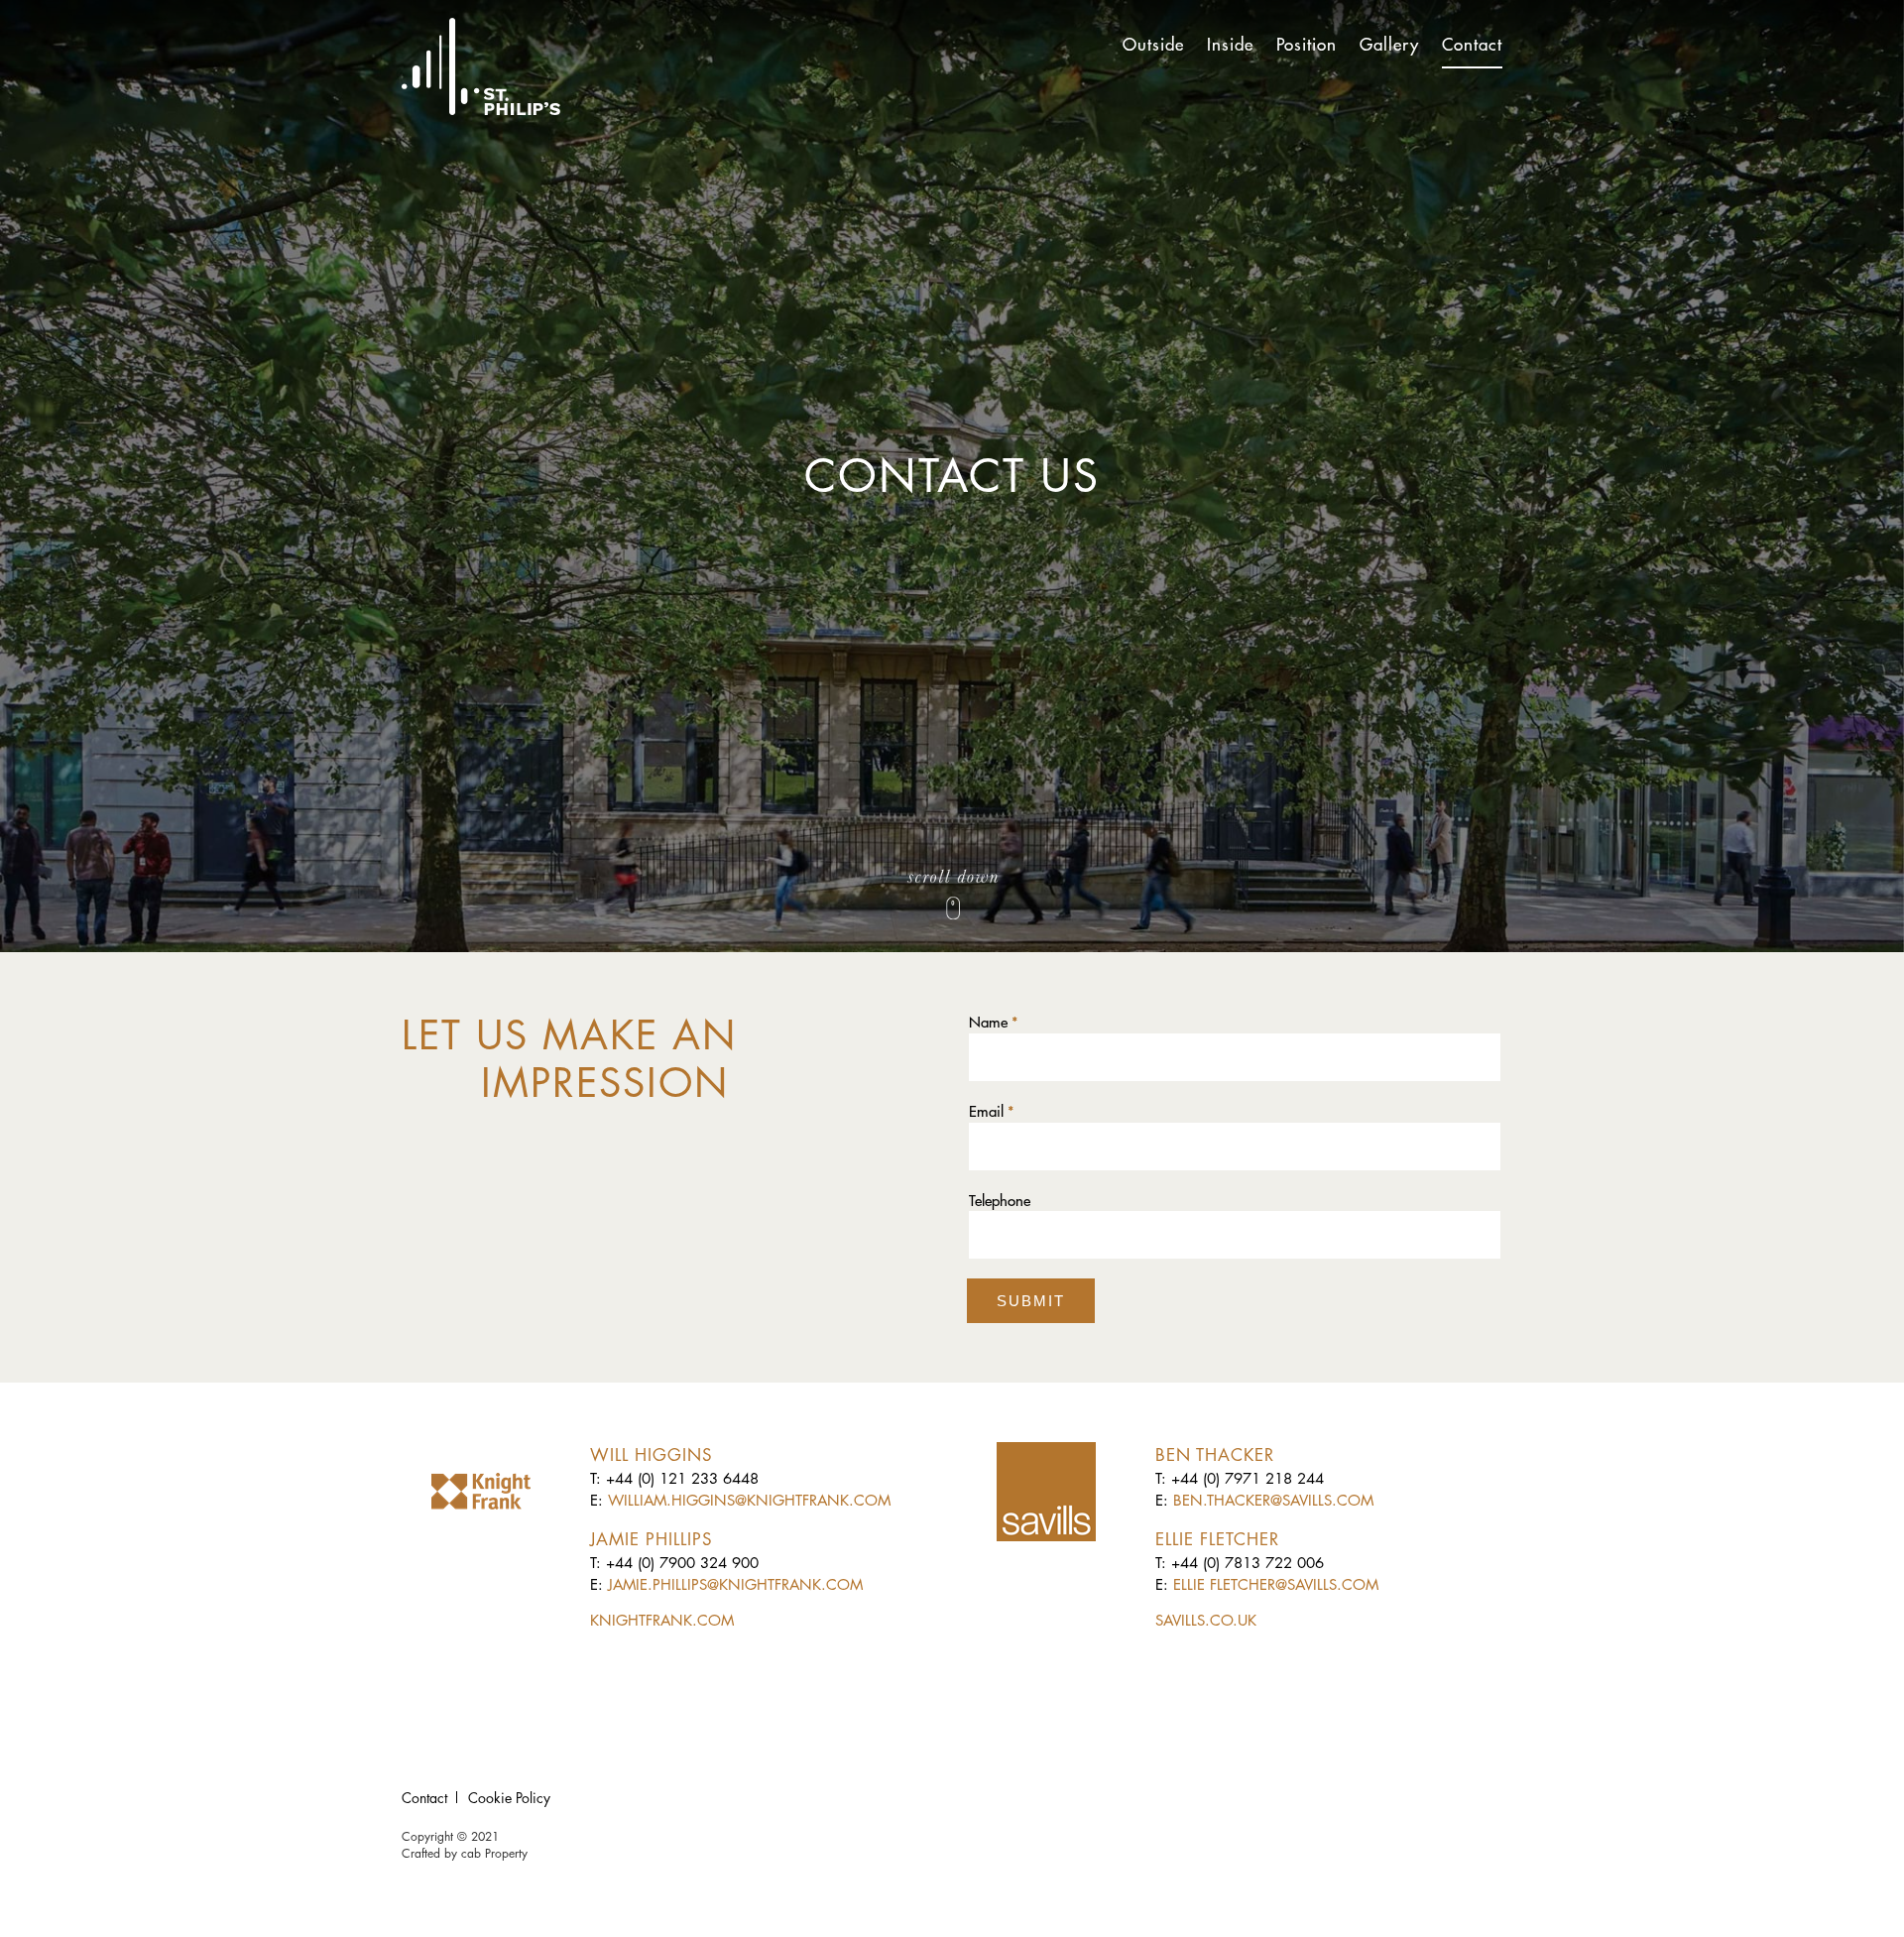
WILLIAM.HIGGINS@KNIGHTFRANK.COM (749, 1500)
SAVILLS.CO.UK (1206, 1620)
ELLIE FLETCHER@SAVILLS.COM (1276, 1584)
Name (993, 1022)
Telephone (1000, 1201)
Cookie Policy (509, 1798)
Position (1307, 45)
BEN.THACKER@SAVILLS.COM (1273, 1500)
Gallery (1389, 45)
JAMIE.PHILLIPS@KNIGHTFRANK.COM (735, 1584)
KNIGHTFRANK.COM (662, 1620)
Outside (1153, 45)
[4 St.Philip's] (481, 66)
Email (991, 1111)
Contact (1472, 45)
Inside (1230, 45)
